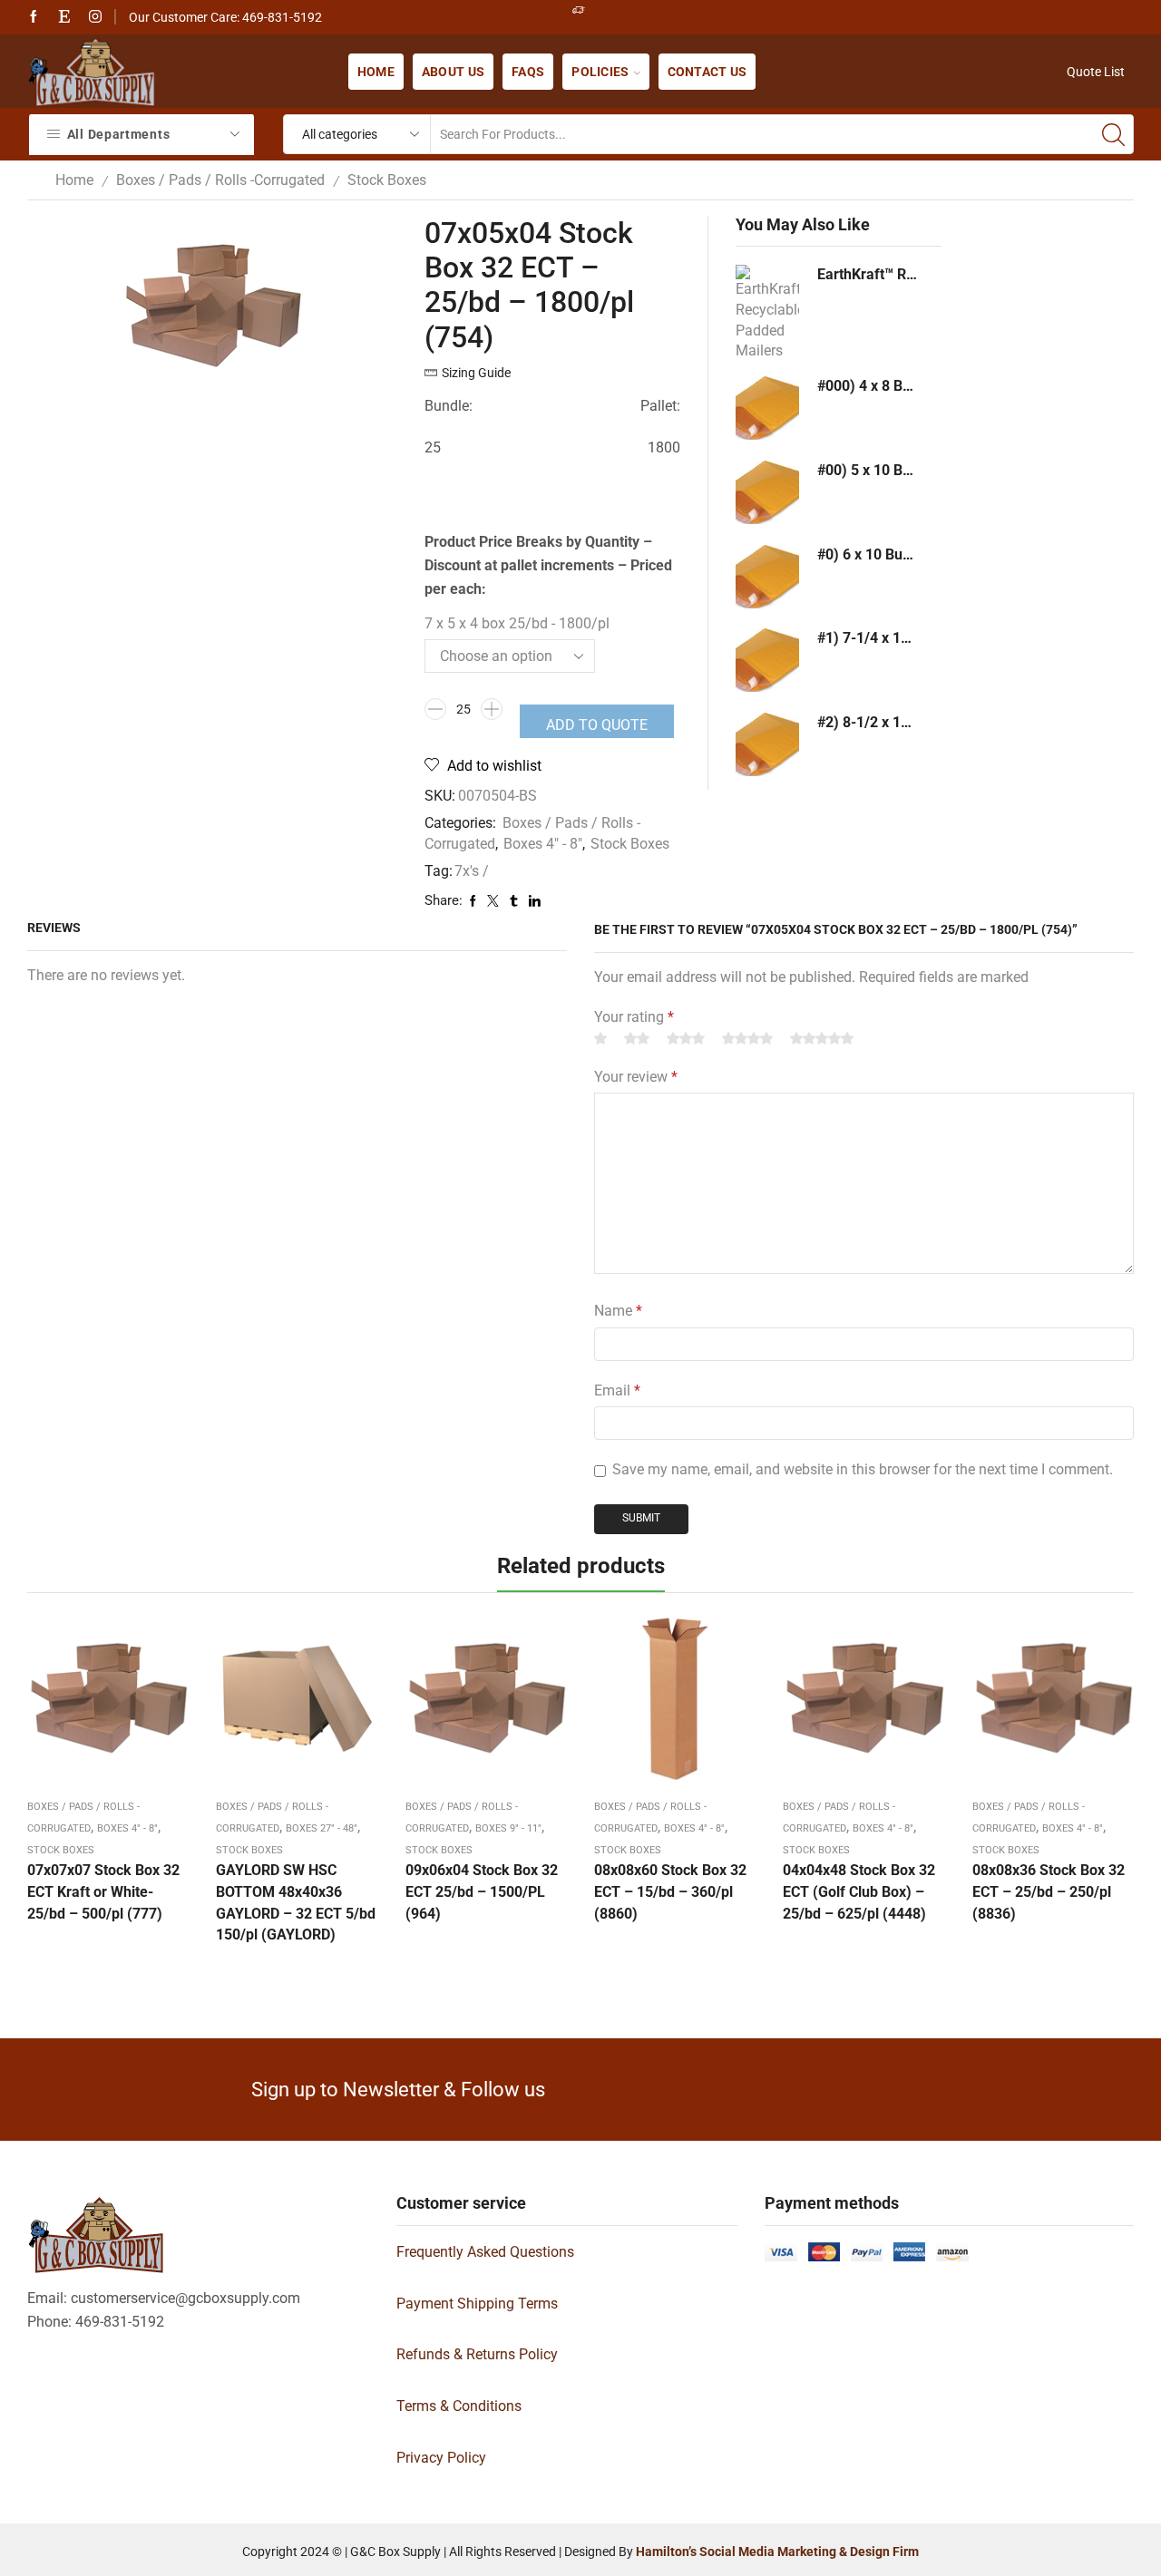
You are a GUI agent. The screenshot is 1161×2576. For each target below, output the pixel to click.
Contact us (707, 72)
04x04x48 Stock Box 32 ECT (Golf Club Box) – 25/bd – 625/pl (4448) (859, 1892)
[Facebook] (34, 17)
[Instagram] (95, 17)
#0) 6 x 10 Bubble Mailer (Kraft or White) (868, 554)
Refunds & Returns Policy (477, 2354)
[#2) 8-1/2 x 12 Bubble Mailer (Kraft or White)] (767, 744)
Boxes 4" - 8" (543, 844)
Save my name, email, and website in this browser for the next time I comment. (863, 1469)
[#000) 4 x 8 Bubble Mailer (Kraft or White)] (767, 408)
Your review (636, 1077)
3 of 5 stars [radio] (686, 1038)
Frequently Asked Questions (485, 2252)
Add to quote (597, 725)
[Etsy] (64, 17)
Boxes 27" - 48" (322, 1828)
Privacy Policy (441, 2458)
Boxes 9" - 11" (508, 1828)
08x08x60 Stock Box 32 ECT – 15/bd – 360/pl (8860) (670, 1892)
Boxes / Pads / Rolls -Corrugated (220, 180)
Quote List (1096, 72)
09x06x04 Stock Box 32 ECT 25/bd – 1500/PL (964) (482, 1892)
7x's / (472, 871)
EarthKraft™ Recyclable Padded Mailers (868, 274)
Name (618, 1311)
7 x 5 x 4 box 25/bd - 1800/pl (517, 623)
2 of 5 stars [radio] (637, 1038)
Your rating (634, 1017)
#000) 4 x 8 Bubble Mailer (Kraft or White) (868, 386)
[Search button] (1114, 134)
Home (376, 72)
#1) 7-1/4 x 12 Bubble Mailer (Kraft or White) (868, 638)
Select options (108, 1706)
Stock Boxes (387, 180)
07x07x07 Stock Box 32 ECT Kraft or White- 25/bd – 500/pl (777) (103, 1892)
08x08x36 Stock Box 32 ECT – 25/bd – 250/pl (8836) (1049, 1892)
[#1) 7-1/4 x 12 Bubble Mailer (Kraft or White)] (767, 660)
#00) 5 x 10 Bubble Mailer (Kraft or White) (868, 470)
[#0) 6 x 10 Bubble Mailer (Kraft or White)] (767, 577)
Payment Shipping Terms (477, 2304)
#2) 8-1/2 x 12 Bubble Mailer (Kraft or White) (868, 722)
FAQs (528, 72)
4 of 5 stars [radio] (747, 1038)
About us (453, 72)
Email (617, 1390)
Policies (600, 72)
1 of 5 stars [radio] (600, 1038)
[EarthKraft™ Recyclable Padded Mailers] (767, 310)
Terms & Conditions (459, 2406)
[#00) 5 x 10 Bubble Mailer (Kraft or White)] (767, 492)
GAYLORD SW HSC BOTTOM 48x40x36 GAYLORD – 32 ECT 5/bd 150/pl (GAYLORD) (296, 1903)
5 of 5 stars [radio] (822, 1038)
